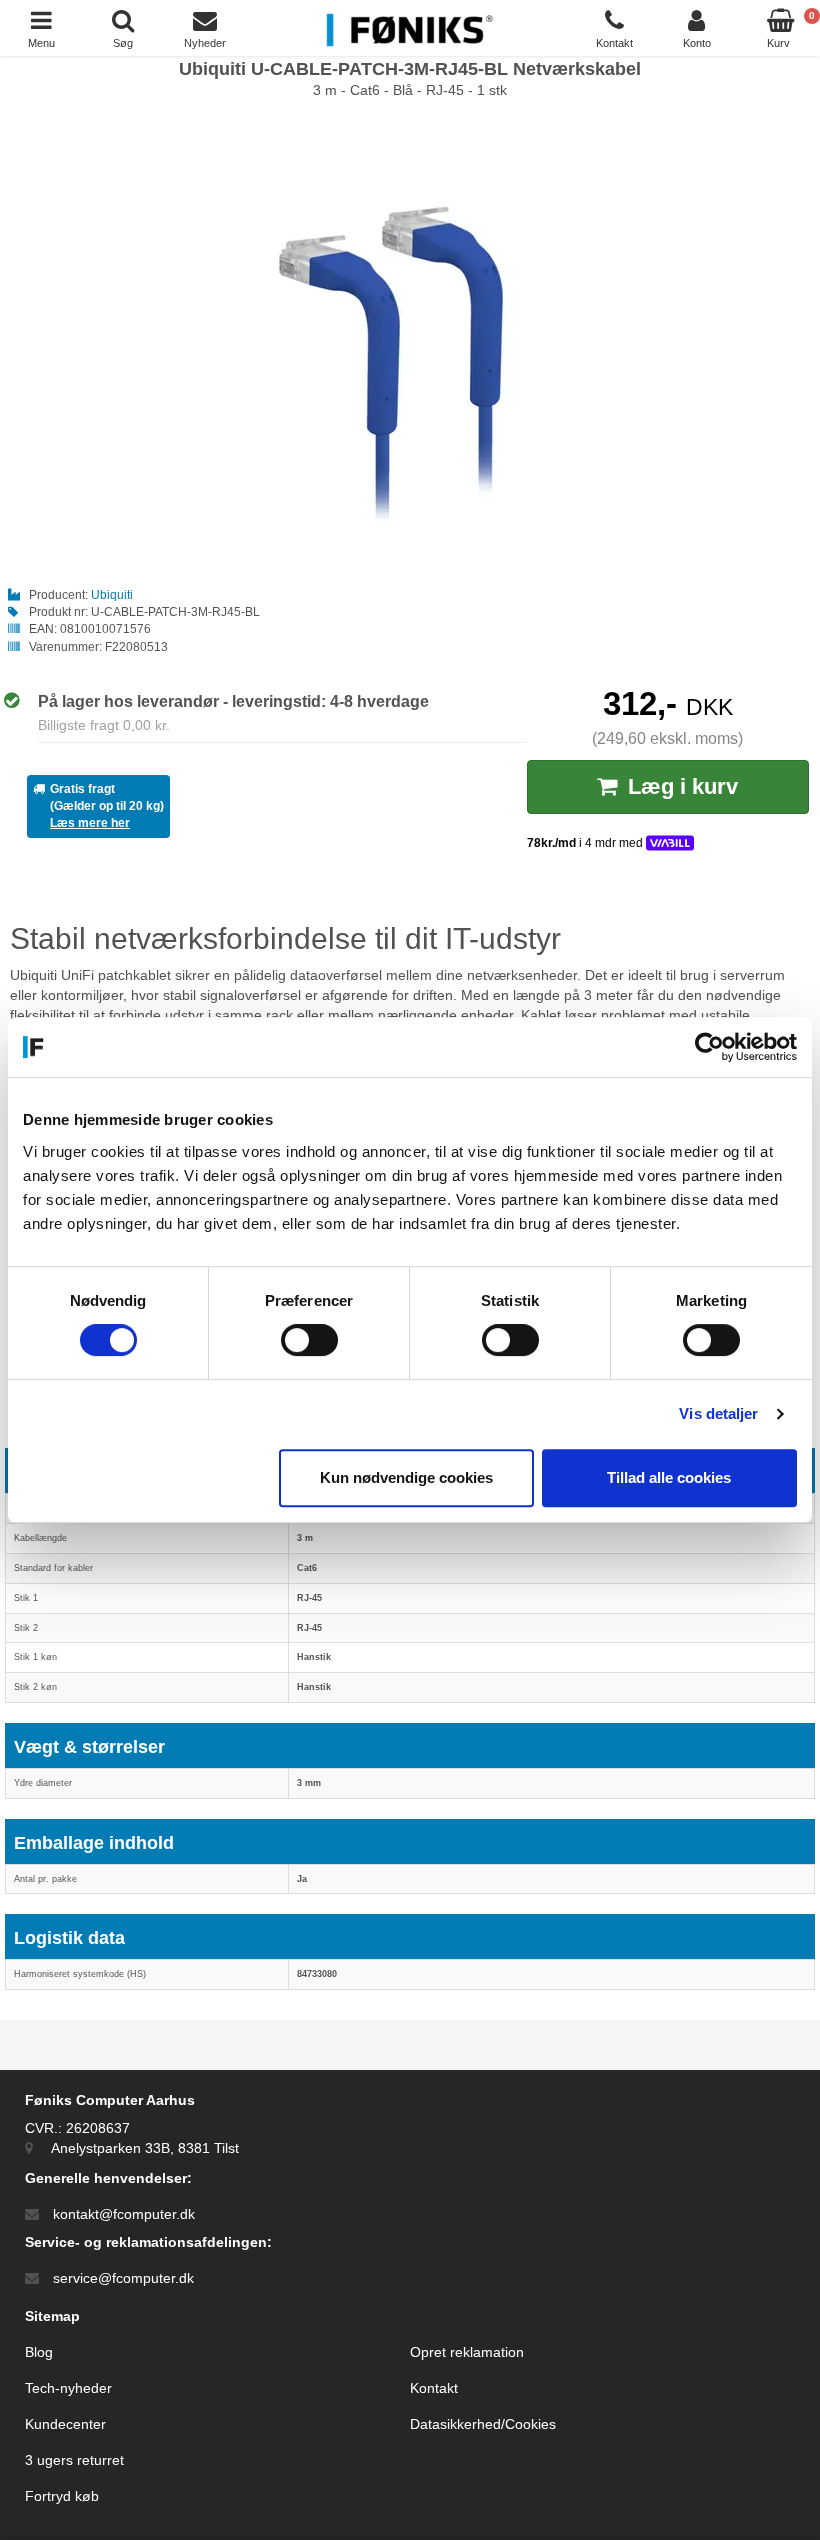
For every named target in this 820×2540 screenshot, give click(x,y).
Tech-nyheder (68, 2388)
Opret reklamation (467, 2352)
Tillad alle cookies (669, 1477)
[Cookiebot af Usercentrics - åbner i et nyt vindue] (709, 1047)
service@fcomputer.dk (123, 2278)
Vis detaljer (718, 1413)
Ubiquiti (112, 595)
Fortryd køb (62, 2496)
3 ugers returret (74, 2460)
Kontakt (434, 2388)
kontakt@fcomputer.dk (124, 2214)
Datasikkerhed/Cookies (483, 2424)
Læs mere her (90, 823)
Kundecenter (65, 2424)
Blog (39, 2352)
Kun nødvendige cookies (406, 1477)
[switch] (309, 1340)
